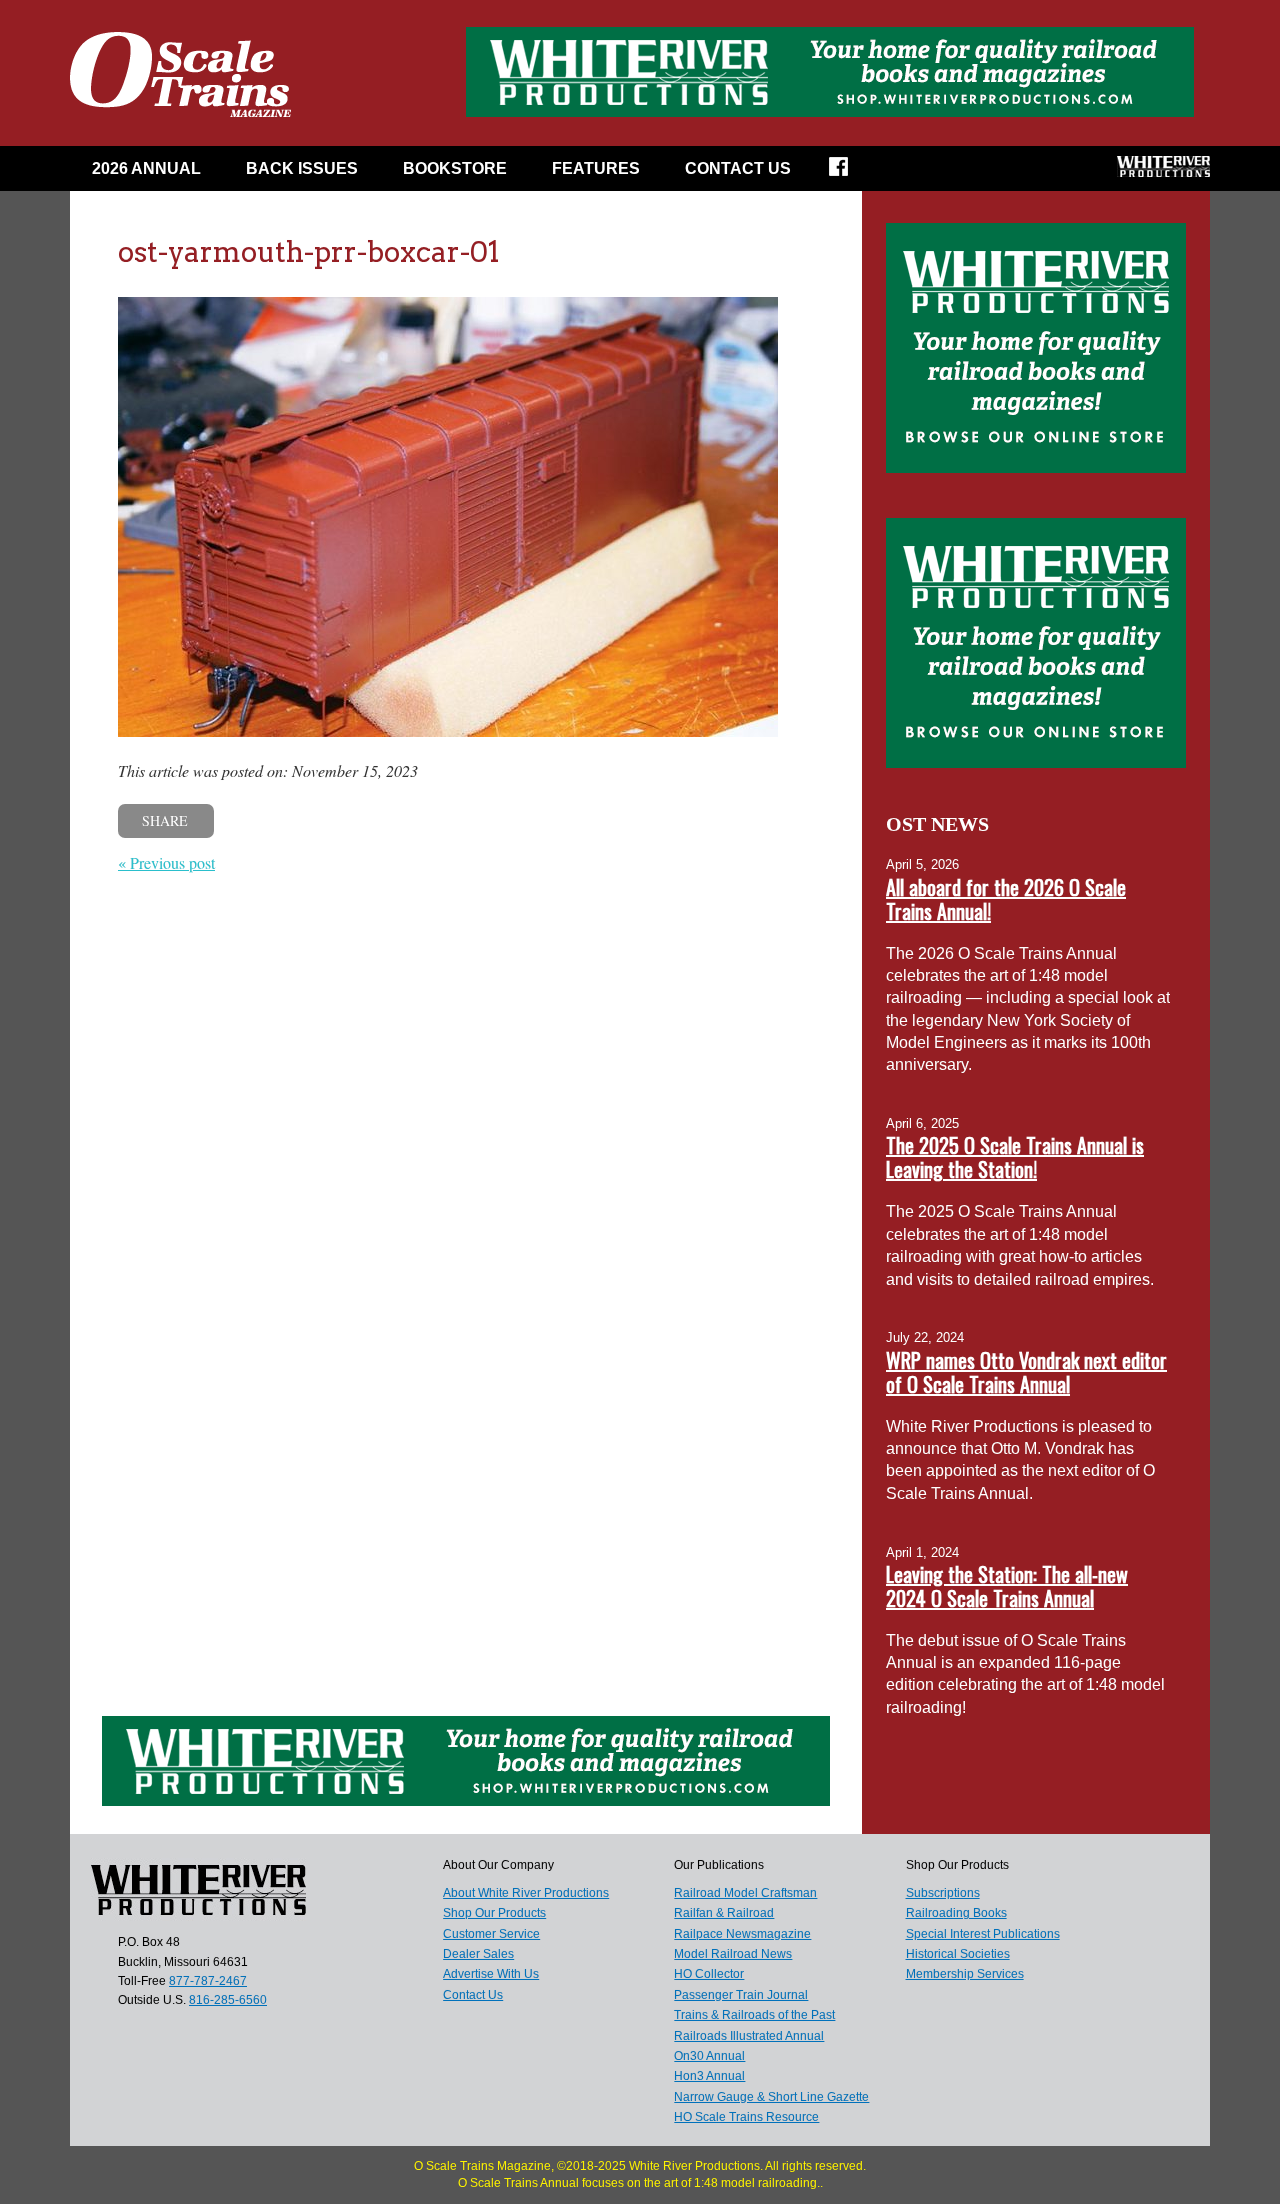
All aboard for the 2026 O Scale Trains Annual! (1006, 899)
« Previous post (166, 862)
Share (165, 820)
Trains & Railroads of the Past (754, 2015)
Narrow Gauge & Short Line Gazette (771, 2097)
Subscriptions (943, 1893)
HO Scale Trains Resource (746, 2117)
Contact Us (738, 168)
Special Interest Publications (983, 1934)
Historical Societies (958, 1954)
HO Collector (709, 1974)
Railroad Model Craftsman (745, 1893)
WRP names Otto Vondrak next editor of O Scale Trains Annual (1026, 1372)
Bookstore (455, 168)
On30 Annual (709, 2056)
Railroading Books (956, 1913)
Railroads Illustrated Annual (749, 2036)
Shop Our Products (494, 1913)
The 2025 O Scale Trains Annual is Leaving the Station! (1015, 1157)
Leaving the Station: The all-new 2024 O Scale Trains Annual (1007, 1586)
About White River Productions (526, 1893)
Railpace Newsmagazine (742, 1934)
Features (596, 168)
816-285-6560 (228, 2000)
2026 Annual (146, 168)
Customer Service (491, 1934)
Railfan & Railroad (724, 1913)
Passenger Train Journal (741, 1995)
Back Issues (302, 168)
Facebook (851, 173)
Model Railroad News (733, 1954)
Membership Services (965, 1974)
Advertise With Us (491, 1974)
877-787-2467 (208, 1981)
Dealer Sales (478, 1954)
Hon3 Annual (709, 2076)
